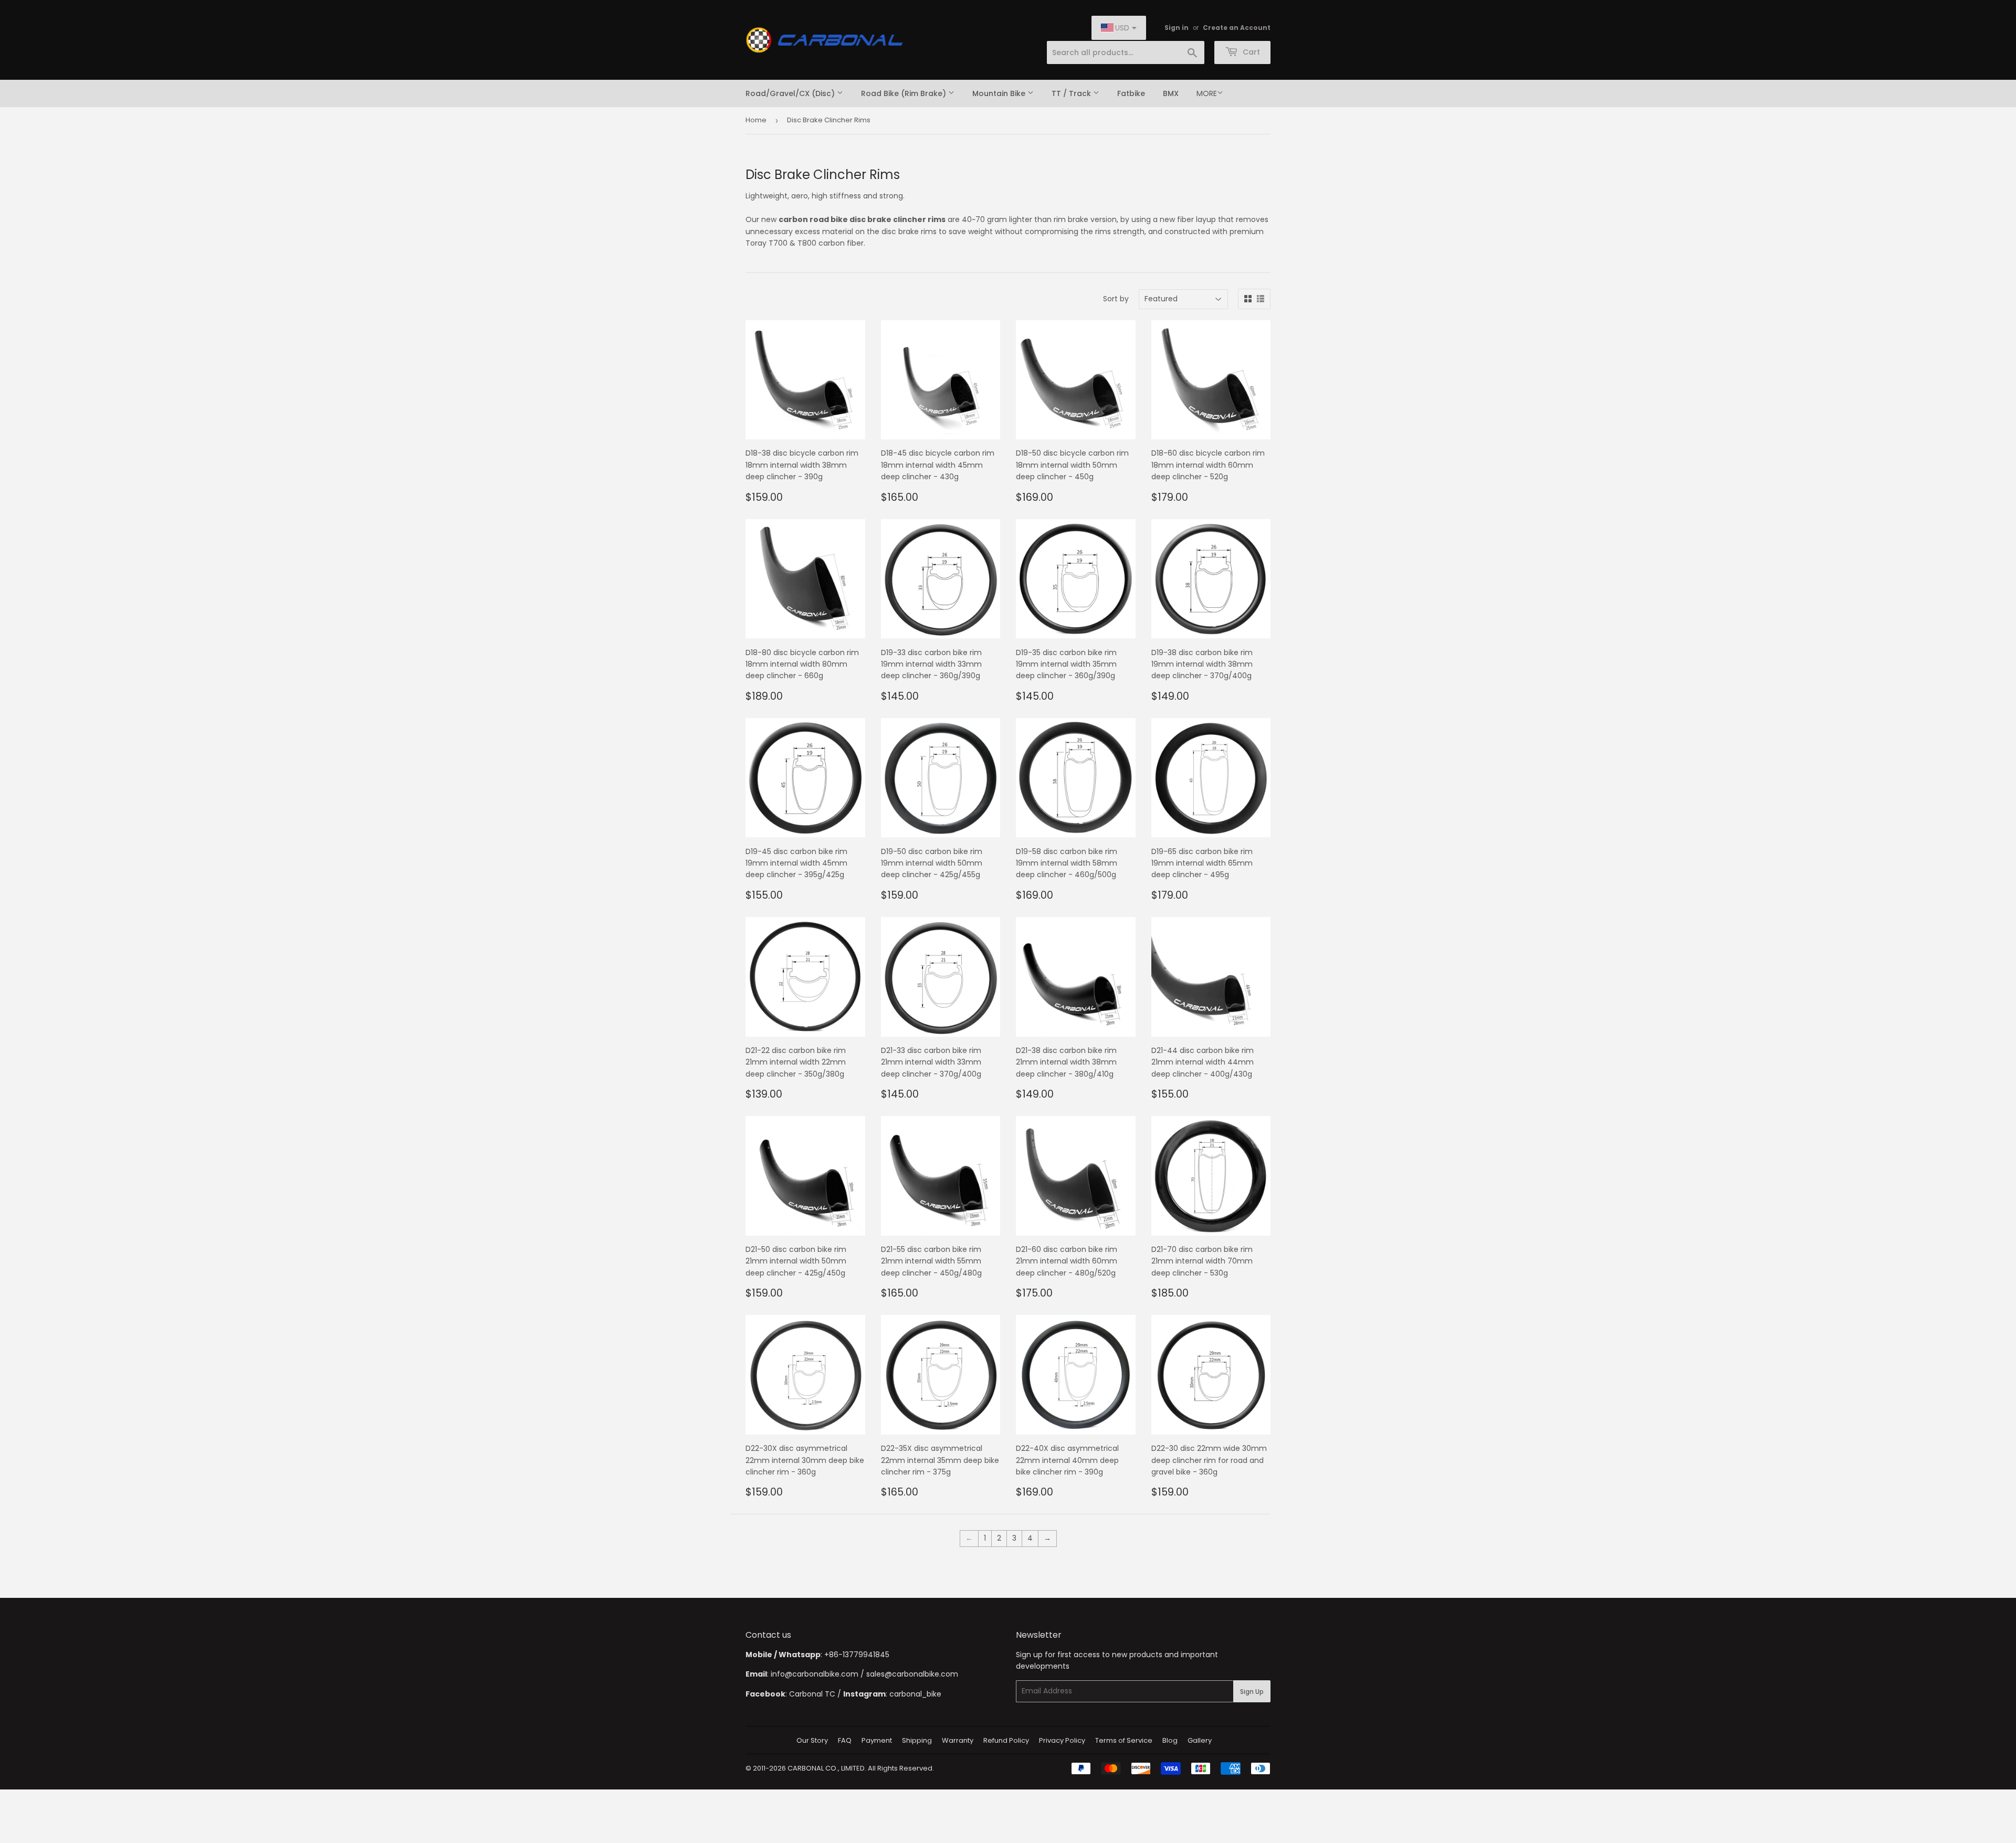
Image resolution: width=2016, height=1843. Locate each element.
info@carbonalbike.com (815, 1674)
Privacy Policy (1062, 1740)
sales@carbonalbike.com (912, 1674)
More (1207, 93)
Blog (1170, 1740)
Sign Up (1252, 1692)
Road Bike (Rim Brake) (905, 93)
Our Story (812, 1740)
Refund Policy (1006, 1740)
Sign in (1177, 28)
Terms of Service (1124, 1740)
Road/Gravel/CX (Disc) (791, 93)
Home (756, 120)
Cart (1250, 52)
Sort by (1116, 299)
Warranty (958, 1740)
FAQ (845, 1740)
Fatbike (1131, 93)
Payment (877, 1740)
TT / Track (1072, 93)
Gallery (1200, 1740)
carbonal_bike (915, 1694)
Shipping (917, 1740)
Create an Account (1237, 28)
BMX (1171, 93)
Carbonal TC (812, 1694)
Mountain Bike (1000, 93)
